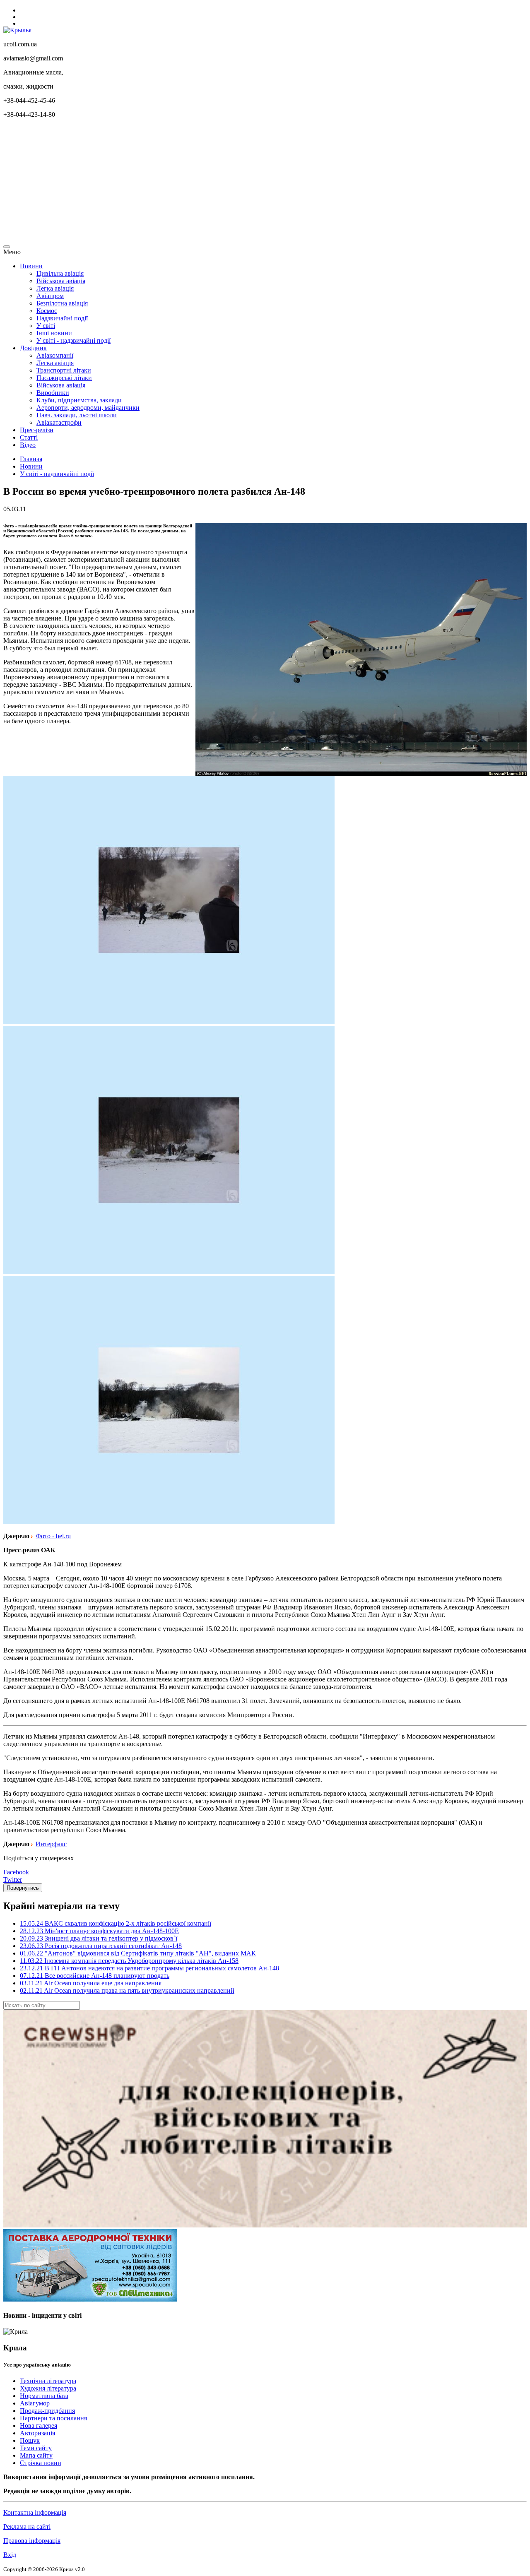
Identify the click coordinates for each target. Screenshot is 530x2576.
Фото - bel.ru (53, 1536)
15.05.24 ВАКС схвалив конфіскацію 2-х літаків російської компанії (116, 1923)
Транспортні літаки (64, 370)
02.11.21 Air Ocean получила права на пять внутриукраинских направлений (127, 1990)
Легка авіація (55, 288)
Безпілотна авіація (62, 303)
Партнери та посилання (53, 2418)
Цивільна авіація (60, 273)
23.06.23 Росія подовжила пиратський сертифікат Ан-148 (101, 1946)
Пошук (30, 2440)
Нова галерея (39, 2426)
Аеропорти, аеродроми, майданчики (88, 408)
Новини (31, 266)
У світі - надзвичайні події (73, 340)
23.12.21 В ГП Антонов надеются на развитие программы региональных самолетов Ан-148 (149, 1968)
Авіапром (50, 296)
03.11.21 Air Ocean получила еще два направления (91, 1983)
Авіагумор (35, 2403)
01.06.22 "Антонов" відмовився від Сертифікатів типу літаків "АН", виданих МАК (138, 1953)
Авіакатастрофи (59, 422)
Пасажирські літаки (64, 378)
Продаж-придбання (47, 2411)
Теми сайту (36, 2448)
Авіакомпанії (55, 355)
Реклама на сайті (27, 2527)
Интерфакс (51, 1844)
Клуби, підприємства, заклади (79, 400)
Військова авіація (61, 281)
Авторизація (37, 2433)
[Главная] (17, 30)
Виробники (53, 393)
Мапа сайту (36, 2455)
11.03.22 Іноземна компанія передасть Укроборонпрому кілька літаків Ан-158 (129, 1961)
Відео (28, 445)
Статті (29, 437)
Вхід (10, 2555)
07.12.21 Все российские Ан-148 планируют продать (95, 1976)
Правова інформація (32, 2541)
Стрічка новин (41, 2463)
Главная (31, 459)
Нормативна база (44, 2396)
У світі (46, 326)
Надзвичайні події (62, 318)
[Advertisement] (252, 183)
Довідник (33, 348)
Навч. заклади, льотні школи (77, 415)
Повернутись (23, 1888)
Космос (47, 311)
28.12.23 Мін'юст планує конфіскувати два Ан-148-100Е (99, 1931)
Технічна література (48, 2381)
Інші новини (54, 333)
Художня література (48, 2388)
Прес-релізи (37, 430)
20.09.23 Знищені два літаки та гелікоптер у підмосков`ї (99, 1938)
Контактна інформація (35, 2512)
